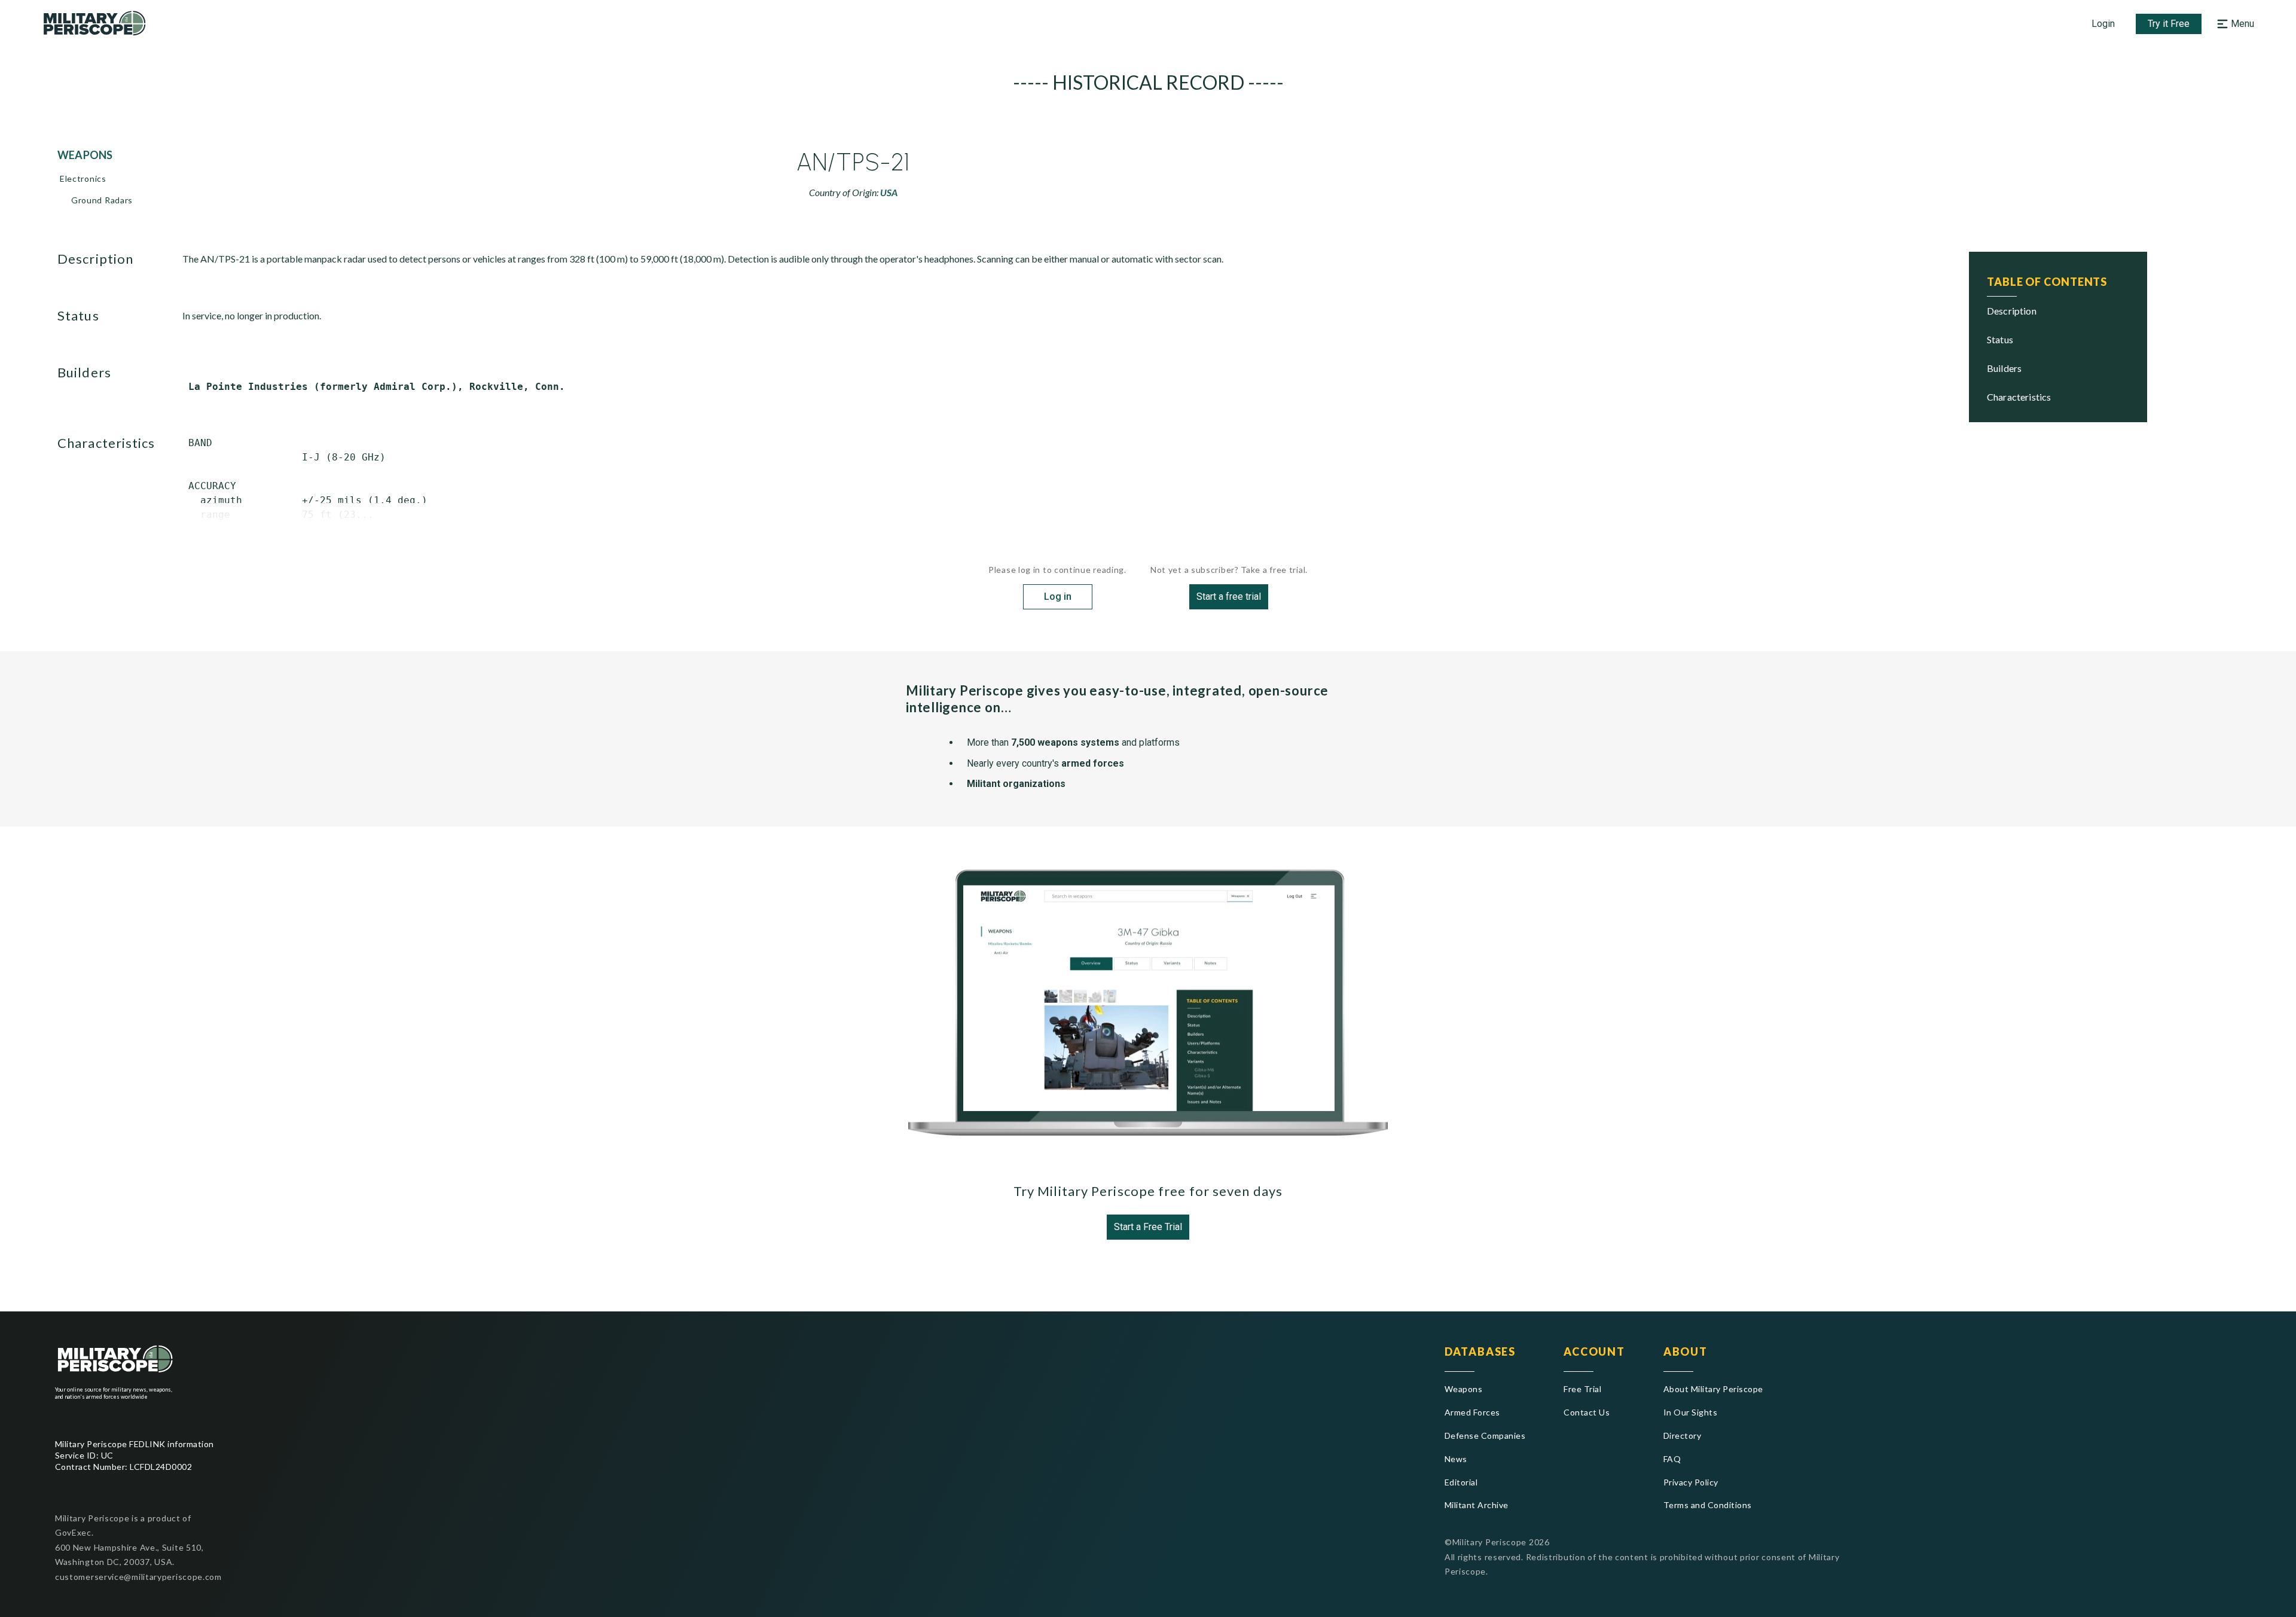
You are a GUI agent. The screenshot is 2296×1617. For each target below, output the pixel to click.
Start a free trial (1229, 597)
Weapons (1463, 1389)
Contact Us (1587, 1412)
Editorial (1461, 1482)
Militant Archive (1477, 1505)
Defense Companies (1485, 1436)
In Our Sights (1690, 1412)
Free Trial (1582, 1389)
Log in (1058, 597)
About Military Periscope (1713, 1389)
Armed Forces (1472, 1412)
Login (2103, 24)
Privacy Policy (1691, 1482)
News (1456, 1459)
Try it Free (2169, 24)
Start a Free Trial (1148, 1227)
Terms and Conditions (1708, 1505)
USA (889, 192)
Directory (1682, 1436)
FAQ (1672, 1459)
